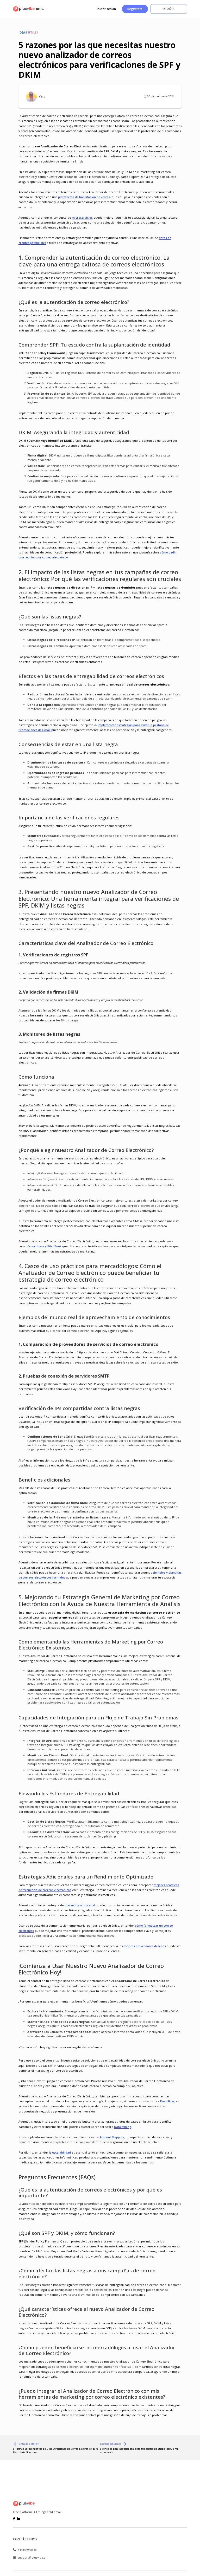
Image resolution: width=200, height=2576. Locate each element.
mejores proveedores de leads (145, 1946)
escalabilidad (61, 2152)
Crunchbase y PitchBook (44, 1246)
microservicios (82, 217)
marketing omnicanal (80, 1905)
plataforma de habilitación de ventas (84, 197)
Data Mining (123, 2127)
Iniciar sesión (106, 9)
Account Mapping (112, 2137)
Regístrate (135, 9)
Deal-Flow (167, 2101)
